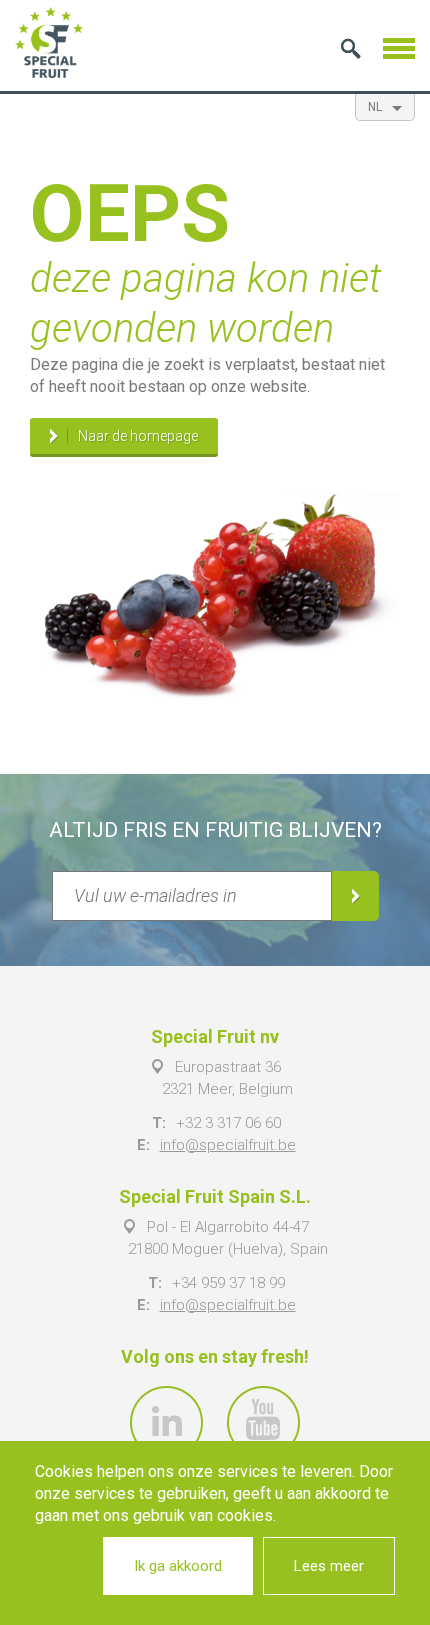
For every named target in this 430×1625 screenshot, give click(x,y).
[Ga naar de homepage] (49, 42)
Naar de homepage (138, 436)
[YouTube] (263, 1422)
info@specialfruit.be (228, 1145)
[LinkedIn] (166, 1422)
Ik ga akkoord (178, 1566)
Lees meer (329, 1566)
